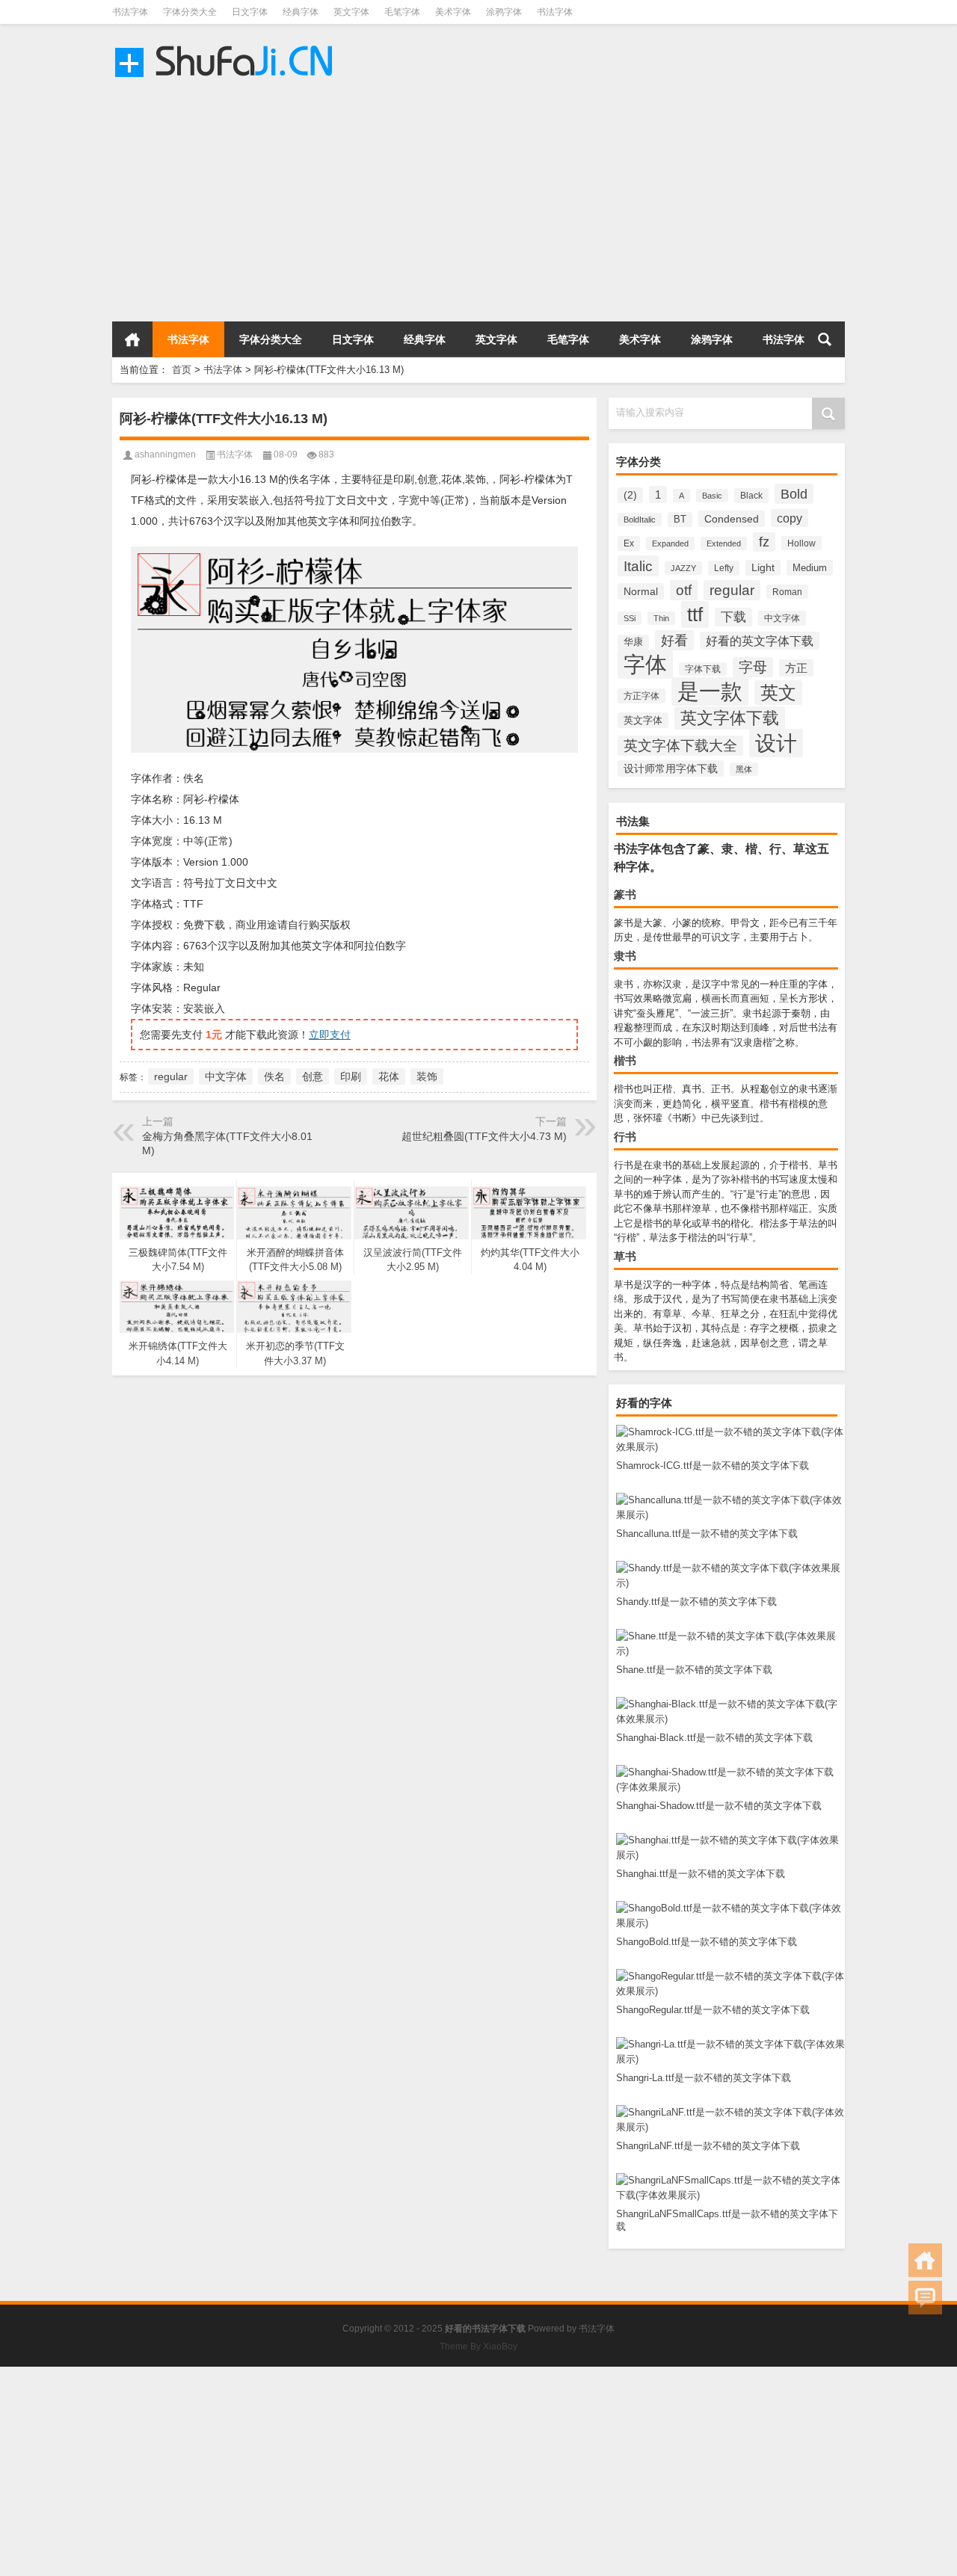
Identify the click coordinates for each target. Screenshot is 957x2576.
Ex (629, 543)
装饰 (427, 1076)
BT (680, 520)
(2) (630, 495)
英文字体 (351, 12)
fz (764, 542)
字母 (753, 667)
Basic (712, 496)
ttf (695, 614)
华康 (633, 642)
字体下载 (703, 669)
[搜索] (825, 339)
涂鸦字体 (504, 12)
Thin (661, 618)
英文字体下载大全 (680, 746)
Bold (794, 494)
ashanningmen (165, 455)
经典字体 (301, 12)
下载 (733, 617)
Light (763, 568)
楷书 (625, 1060)
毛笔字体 (402, 12)
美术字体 (453, 12)
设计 (776, 743)
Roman (787, 592)
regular (732, 590)
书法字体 (130, 12)
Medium (810, 568)
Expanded (670, 543)
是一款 (710, 691)
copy (790, 518)
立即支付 (330, 1035)
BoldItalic (640, 520)
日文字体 (250, 12)
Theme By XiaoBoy (478, 2347)
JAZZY (683, 568)
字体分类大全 (190, 12)
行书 (625, 1137)
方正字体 (641, 696)
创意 (313, 1076)
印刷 (351, 1076)
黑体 (744, 769)
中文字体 (782, 618)
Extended (724, 543)
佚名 (274, 1076)
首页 (132, 339)
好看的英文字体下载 (760, 641)
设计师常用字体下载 (671, 768)
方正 (796, 668)
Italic (638, 566)
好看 (674, 640)
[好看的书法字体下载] (226, 44)
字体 (645, 664)
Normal (641, 591)
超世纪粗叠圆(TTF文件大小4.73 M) (484, 1136)
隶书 (625, 956)
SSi (630, 618)
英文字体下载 (730, 718)
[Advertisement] (449, 202)
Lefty (724, 568)
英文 (778, 693)
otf (684, 590)
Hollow (801, 543)
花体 (389, 1076)
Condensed (732, 519)
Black (751, 496)
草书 (625, 1256)
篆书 (625, 894)
